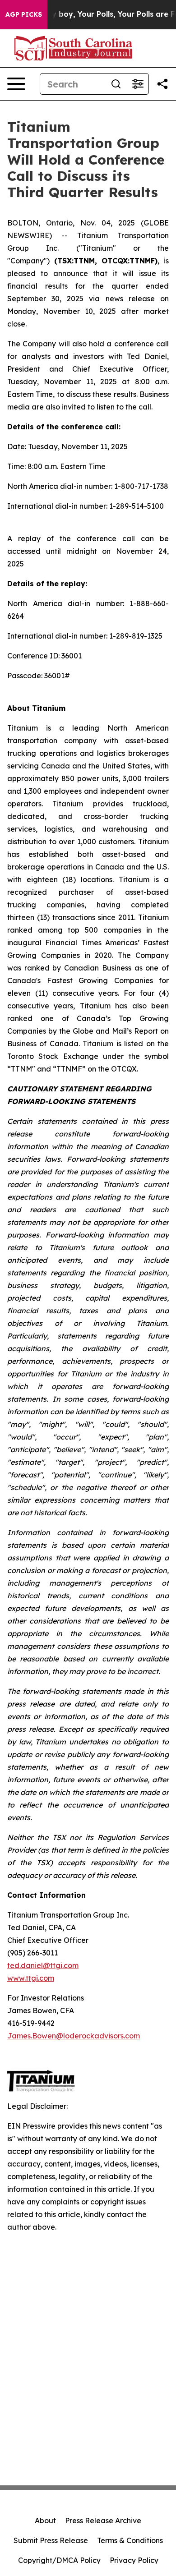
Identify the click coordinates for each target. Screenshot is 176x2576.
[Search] (116, 84)
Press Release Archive (103, 2521)
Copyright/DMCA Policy (59, 2560)
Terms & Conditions (130, 2540)
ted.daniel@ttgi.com (43, 1965)
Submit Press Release (51, 2540)
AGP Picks (24, 14)
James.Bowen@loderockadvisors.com (74, 2036)
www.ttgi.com (31, 1978)
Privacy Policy (134, 2560)
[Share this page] (162, 84)
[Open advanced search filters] (138, 84)
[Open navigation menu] (16, 84)
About (45, 2521)
